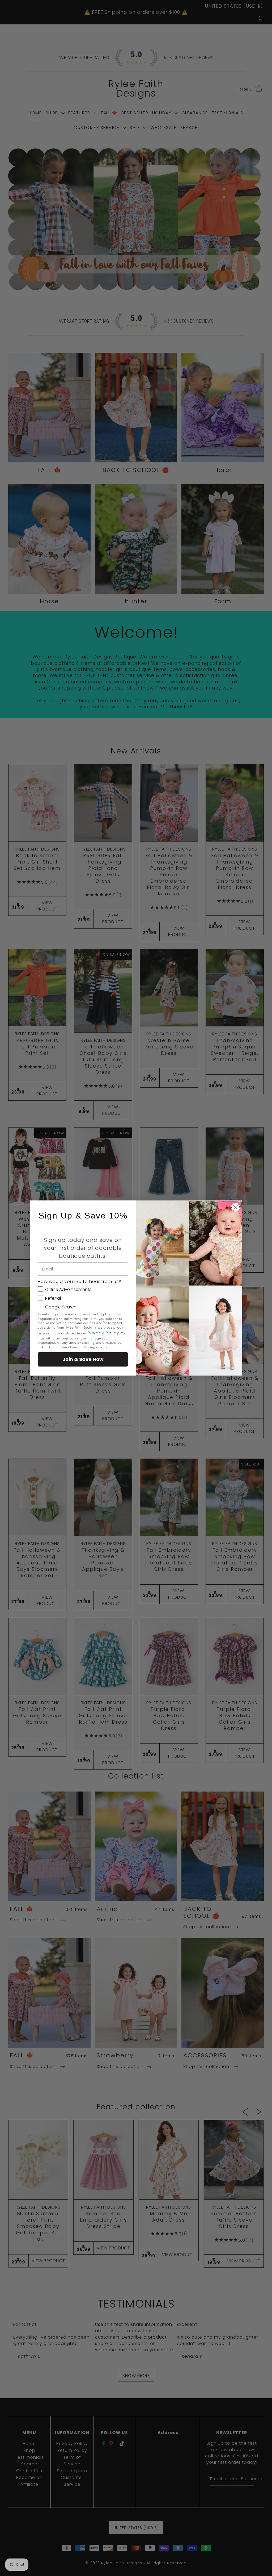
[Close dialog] (235, 1207)
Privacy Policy (103, 1333)
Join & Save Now (83, 1359)
